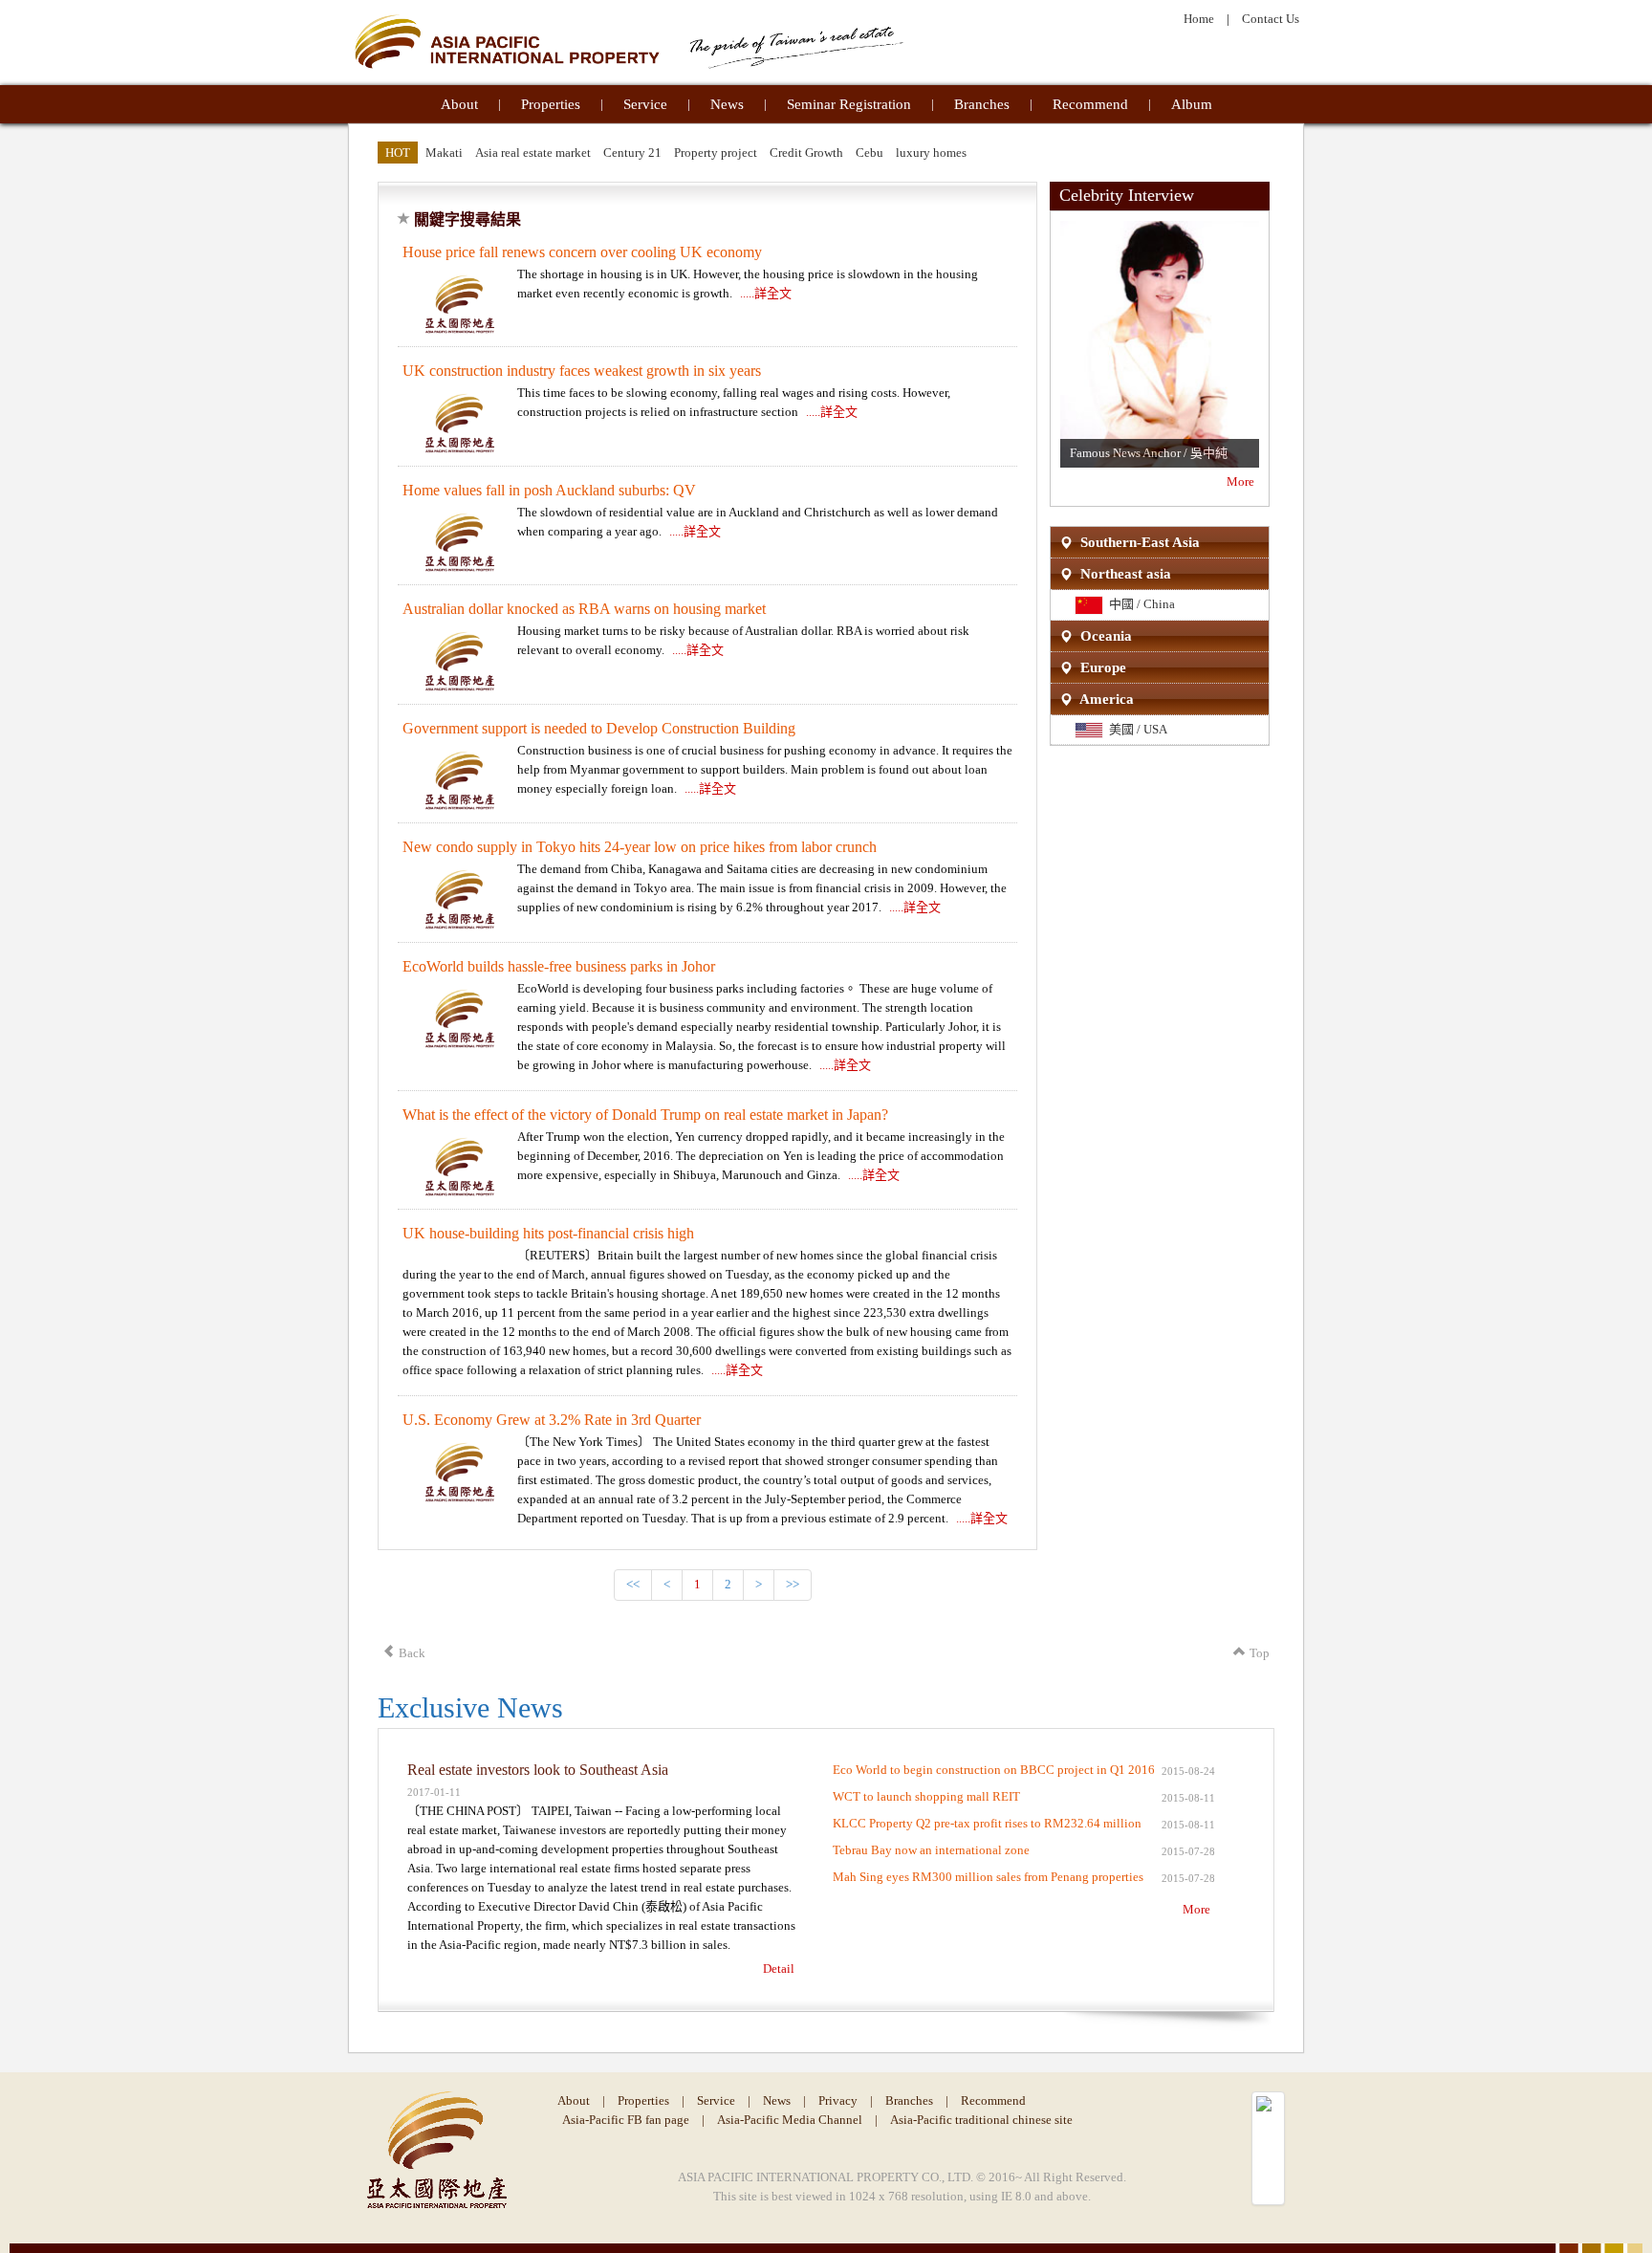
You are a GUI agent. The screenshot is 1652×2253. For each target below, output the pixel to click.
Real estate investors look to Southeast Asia (538, 1770)
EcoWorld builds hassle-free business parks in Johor (559, 966)
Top (1260, 1653)
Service (645, 104)
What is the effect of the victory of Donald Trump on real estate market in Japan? (645, 1115)
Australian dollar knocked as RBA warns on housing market (584, 609)
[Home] (629, 41)
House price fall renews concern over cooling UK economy (582, 252)
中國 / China (1139, 604)
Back (412, 1653)
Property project (716, 153)
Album (1192, 104)
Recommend (1090, 104)
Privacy (838, 2100)
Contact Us (1271, 19)
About (459, 104)
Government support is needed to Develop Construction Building (599, 728)
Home (1199, 19)
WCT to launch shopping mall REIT (926, 1796)
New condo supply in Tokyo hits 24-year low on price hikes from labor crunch (640, 847)
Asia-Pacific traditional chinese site (981, 2120)
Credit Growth (806, 153)
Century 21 (632, 153)
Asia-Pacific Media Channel (790, 2120)
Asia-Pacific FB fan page (626, 2120)
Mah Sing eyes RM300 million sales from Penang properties (988, 1877)
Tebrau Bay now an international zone (931, 1850)
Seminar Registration (849, 104)
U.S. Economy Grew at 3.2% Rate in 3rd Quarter (552, 1420)
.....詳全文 (766, 293)
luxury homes (931, 153)
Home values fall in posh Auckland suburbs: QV (549, 490)
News (727, 104)
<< (633, 1584)
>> (793, 1584)
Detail (779, 1969)
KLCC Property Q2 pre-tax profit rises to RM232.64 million (987, 1823)
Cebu (869, 153)
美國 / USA (1135, 729)
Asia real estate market (533, 153)
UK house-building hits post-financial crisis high (548, 1233)
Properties (551, 104)
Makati (444, 153)
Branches (982, 104)
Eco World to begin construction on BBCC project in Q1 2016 (994, 1770)
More (1240, 481)
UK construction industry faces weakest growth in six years (582, 371)
